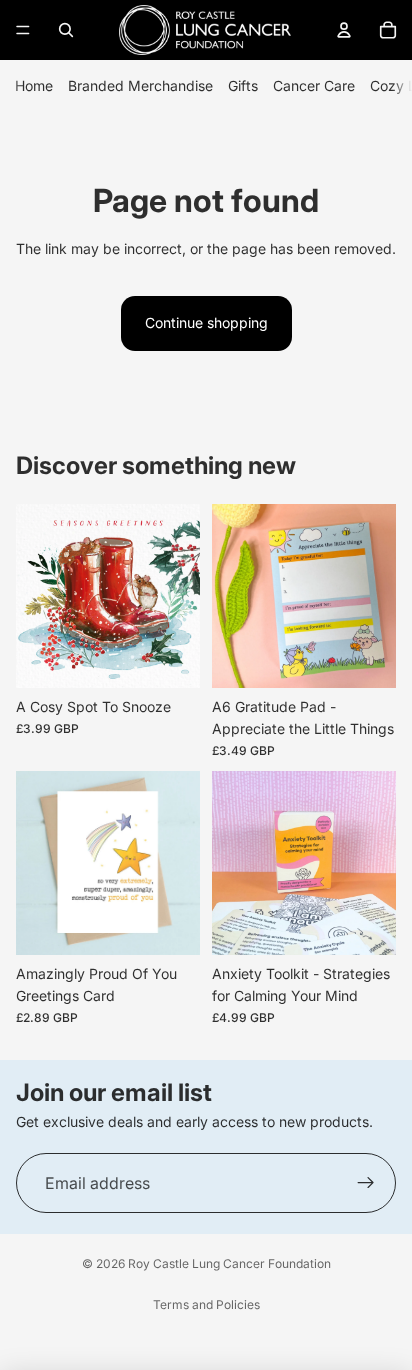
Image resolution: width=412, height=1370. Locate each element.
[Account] (344, 30)
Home (34, 85)
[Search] (66, 30)
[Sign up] (366, 1183)
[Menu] (23, 30)
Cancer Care (314, 85)
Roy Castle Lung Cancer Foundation (229, 1263)
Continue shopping (206, 322)
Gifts (243, 85)
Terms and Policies (206, 1304)
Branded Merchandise (140, 85)
